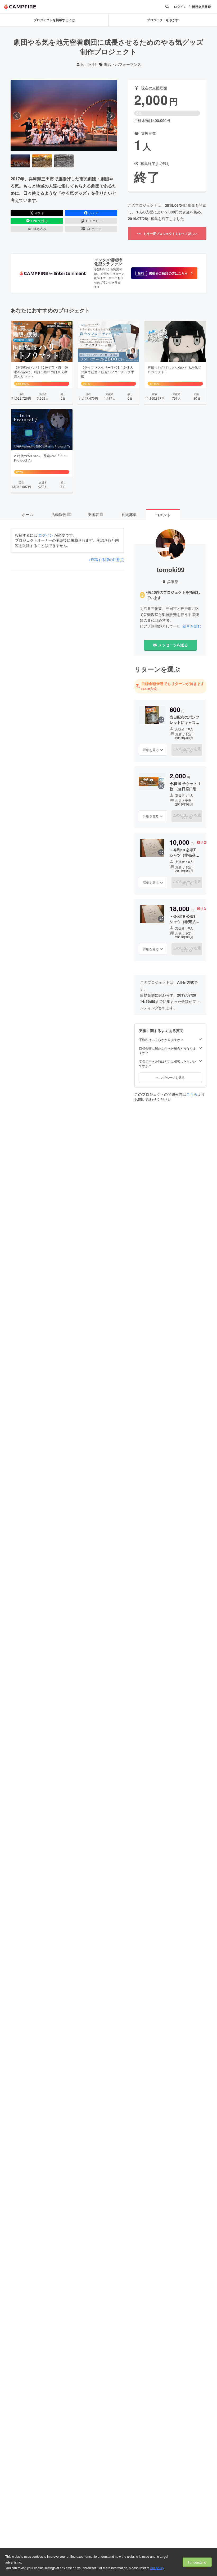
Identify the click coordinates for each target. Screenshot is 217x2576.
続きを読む (192, 626)
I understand (197, 2562)
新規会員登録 (201, 7)
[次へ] (111, 116)
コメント (163, 515)
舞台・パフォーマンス (123, 64)
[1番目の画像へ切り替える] (20, 161)
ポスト (39, 213)
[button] (164, 273)
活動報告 (61, 514)
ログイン (180, 7)
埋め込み (40, 229)
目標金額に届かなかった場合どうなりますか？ (168, 1051)
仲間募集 (129, 514)
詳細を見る (151, 750)
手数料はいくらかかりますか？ (161, 1040)
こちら (192, 1094)
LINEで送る (39, 221)
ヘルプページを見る (170, 1077)
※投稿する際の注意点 (106, 559)
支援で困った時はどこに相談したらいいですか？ (168, 1064)
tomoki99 (89, 64)
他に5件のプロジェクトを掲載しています (173, 595)
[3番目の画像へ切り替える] (64, 161)
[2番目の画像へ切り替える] (42, 161)
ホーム (28, 514)
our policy (157, 2568)
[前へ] (17, 116)
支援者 (95, 514)
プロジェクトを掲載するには (54, 20)
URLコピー (94, 221)
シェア (94, 213)
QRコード (94, 229)
